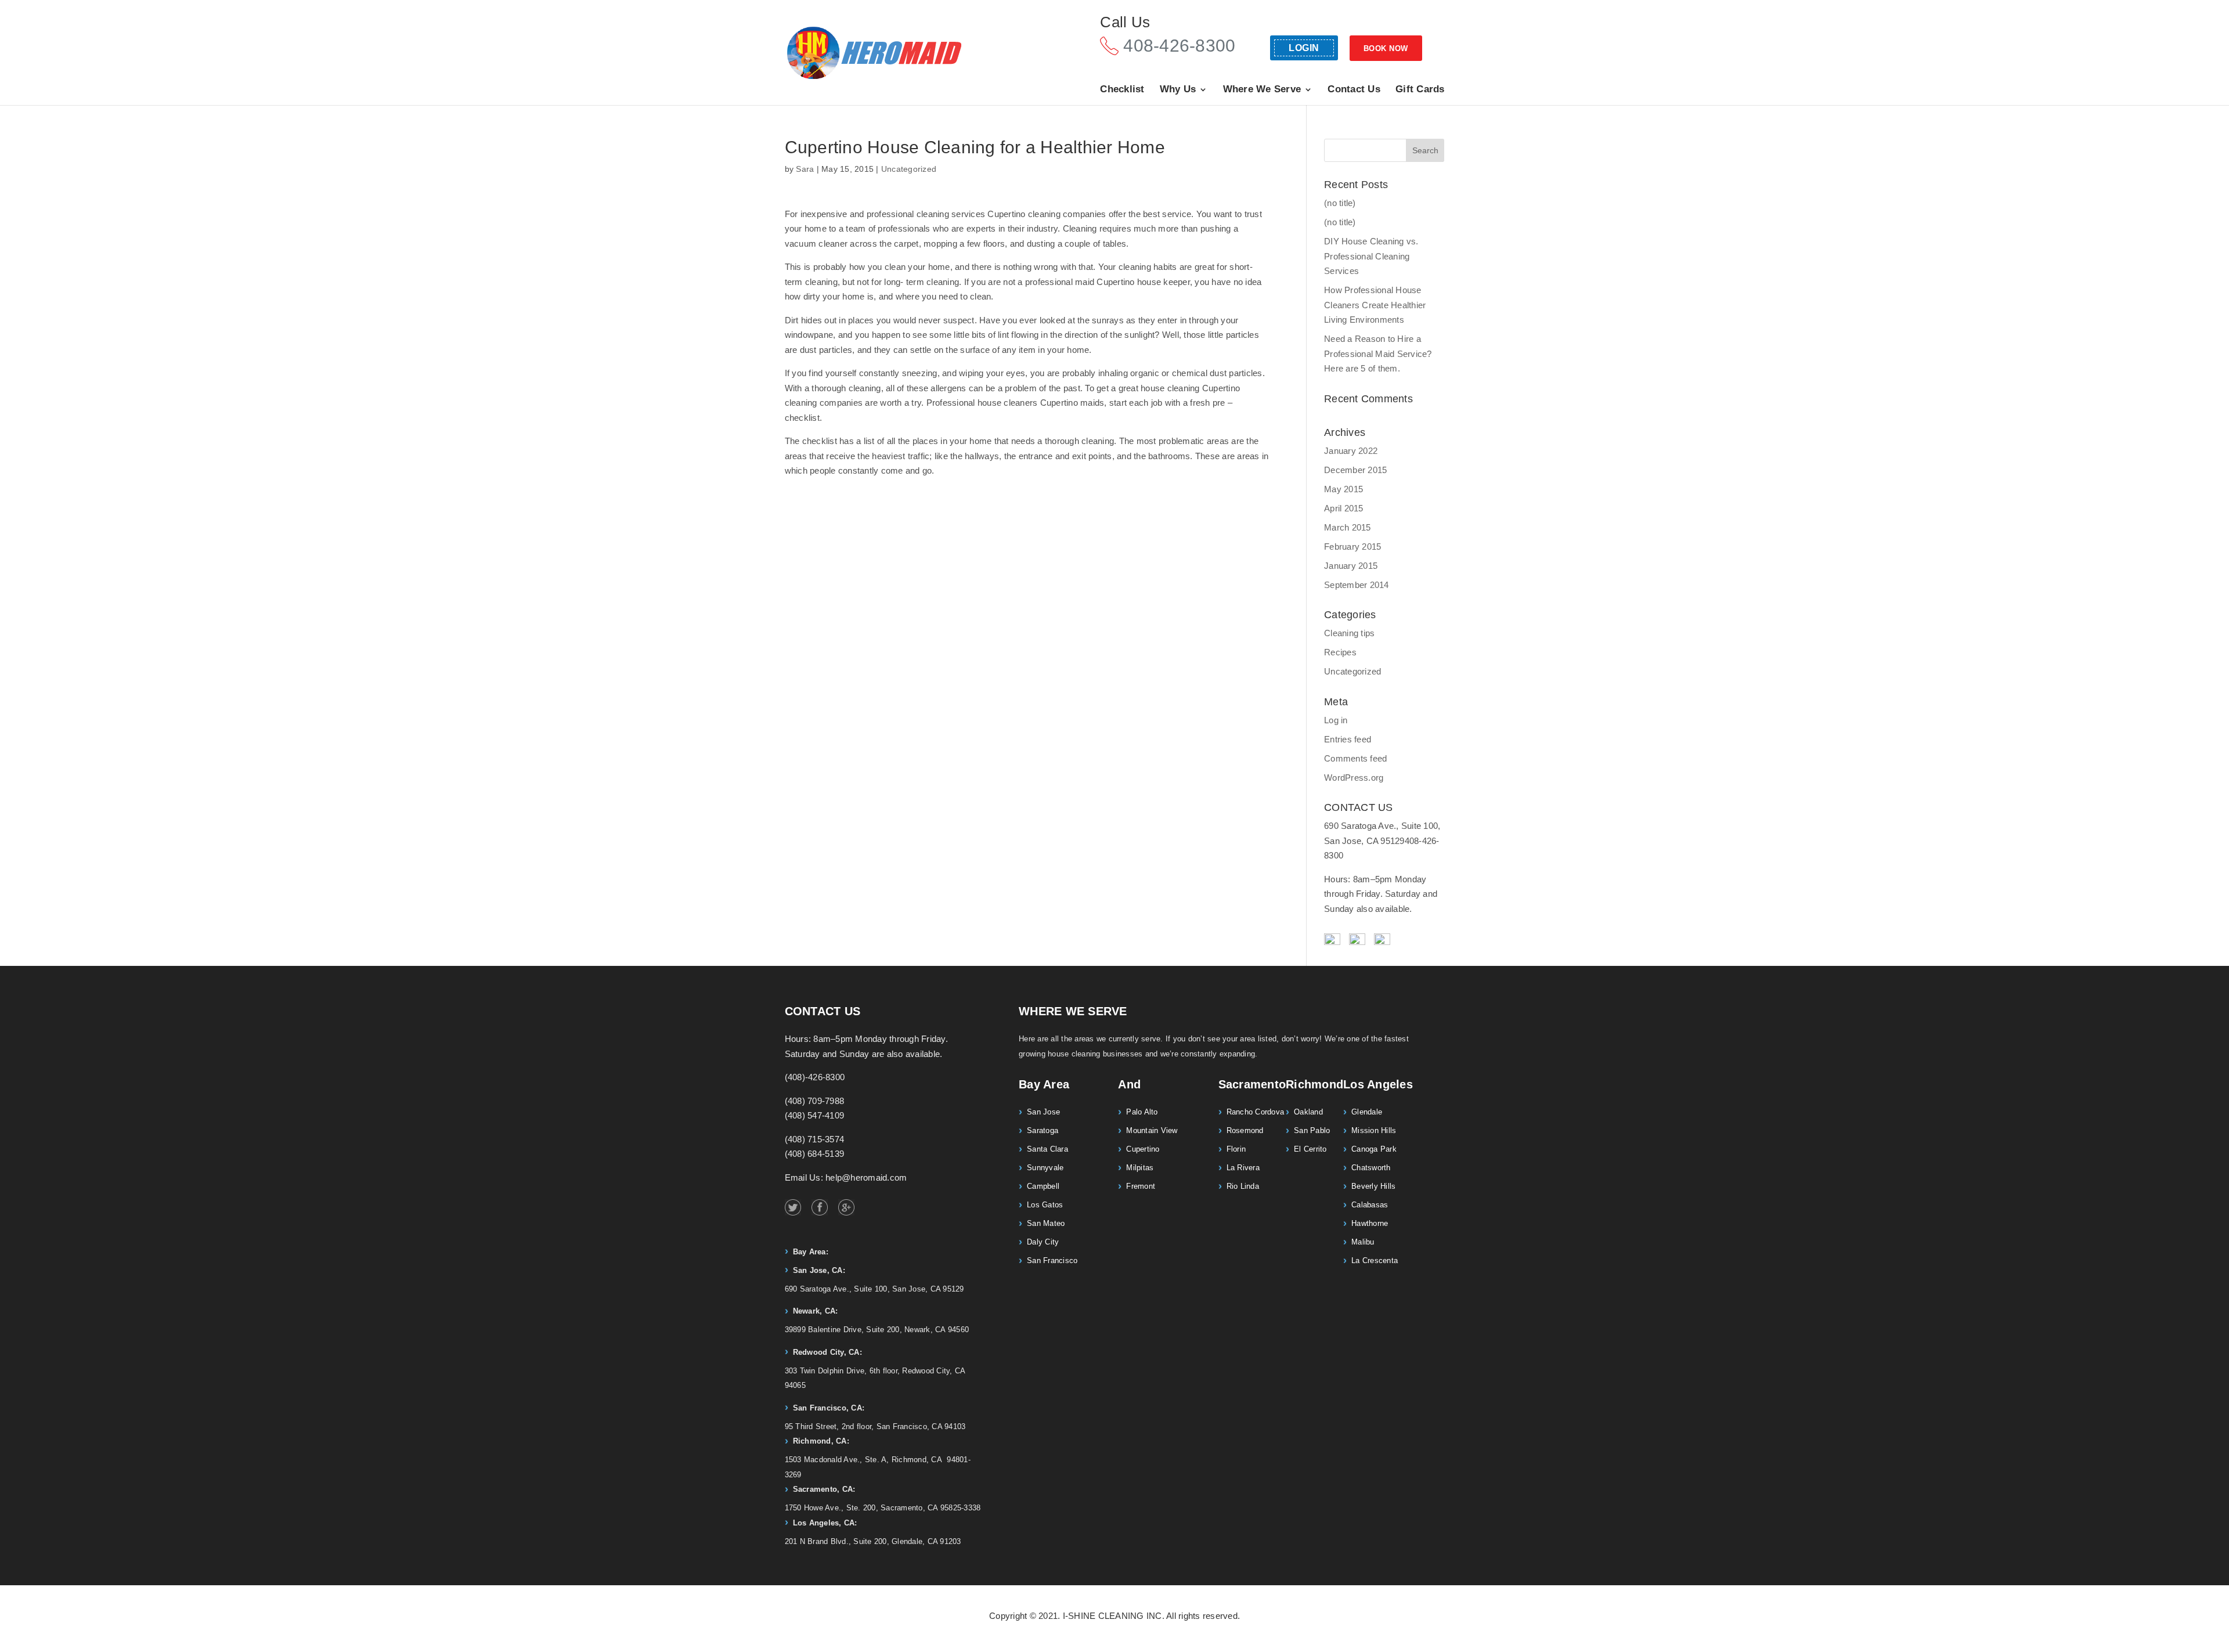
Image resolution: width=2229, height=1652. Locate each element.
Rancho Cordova (1256, 1112)
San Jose (1043, 1112)
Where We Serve (1262, 90)
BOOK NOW (1386, 48)
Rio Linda (1243, 1186)
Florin (1236, 1149)
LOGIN (1304, 48)
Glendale (1367, 1112)
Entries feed (1348, 739)
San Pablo (1312, 1130)
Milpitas (1140, 1168)
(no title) (1340, 203)
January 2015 (1351, 566)
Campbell (1043, 1186)
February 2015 (1352, 547)
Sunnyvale (1045, 1168)
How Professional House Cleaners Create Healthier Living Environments (1375, 305)
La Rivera (1243, 1168)
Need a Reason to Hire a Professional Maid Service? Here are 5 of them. (1378, 354)
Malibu (1363, 1242)
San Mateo (1046, 1223)
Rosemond (1245, 1130)
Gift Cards (1420, 90)
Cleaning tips (1349, 633)
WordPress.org (1354, 778)
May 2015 (1343, 489)
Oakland (1308, 1112)
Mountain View (1152, 1130)
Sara (805, 169)
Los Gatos (1045, 1205)
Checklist (1122, 90)
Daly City (1043, 1242)
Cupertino (1143, 1149)
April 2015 (1344, 508)
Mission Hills (1374, 1130)
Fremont (1141, 1186)
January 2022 (1351, 451)
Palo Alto (1142, 1112)
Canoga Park (1374, 1149)
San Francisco (1052, 1260)
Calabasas (1370, 1205)
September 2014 (1357, 585)
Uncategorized (909, 169)
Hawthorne (1370, 1223)
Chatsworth (1371, 1168)
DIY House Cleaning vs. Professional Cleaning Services (1371, 256)
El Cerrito (1310, 1149)
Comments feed (1355, 758)
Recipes (1340, 652)
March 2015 (1348, 527)
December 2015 (1355, 470)
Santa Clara (1047, 1149)
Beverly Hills (1373, 1186)
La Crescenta (1375, 1260)
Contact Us (1354, 90)
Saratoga (1043, 1130)
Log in (1336, 720)
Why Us (1178, 90)
